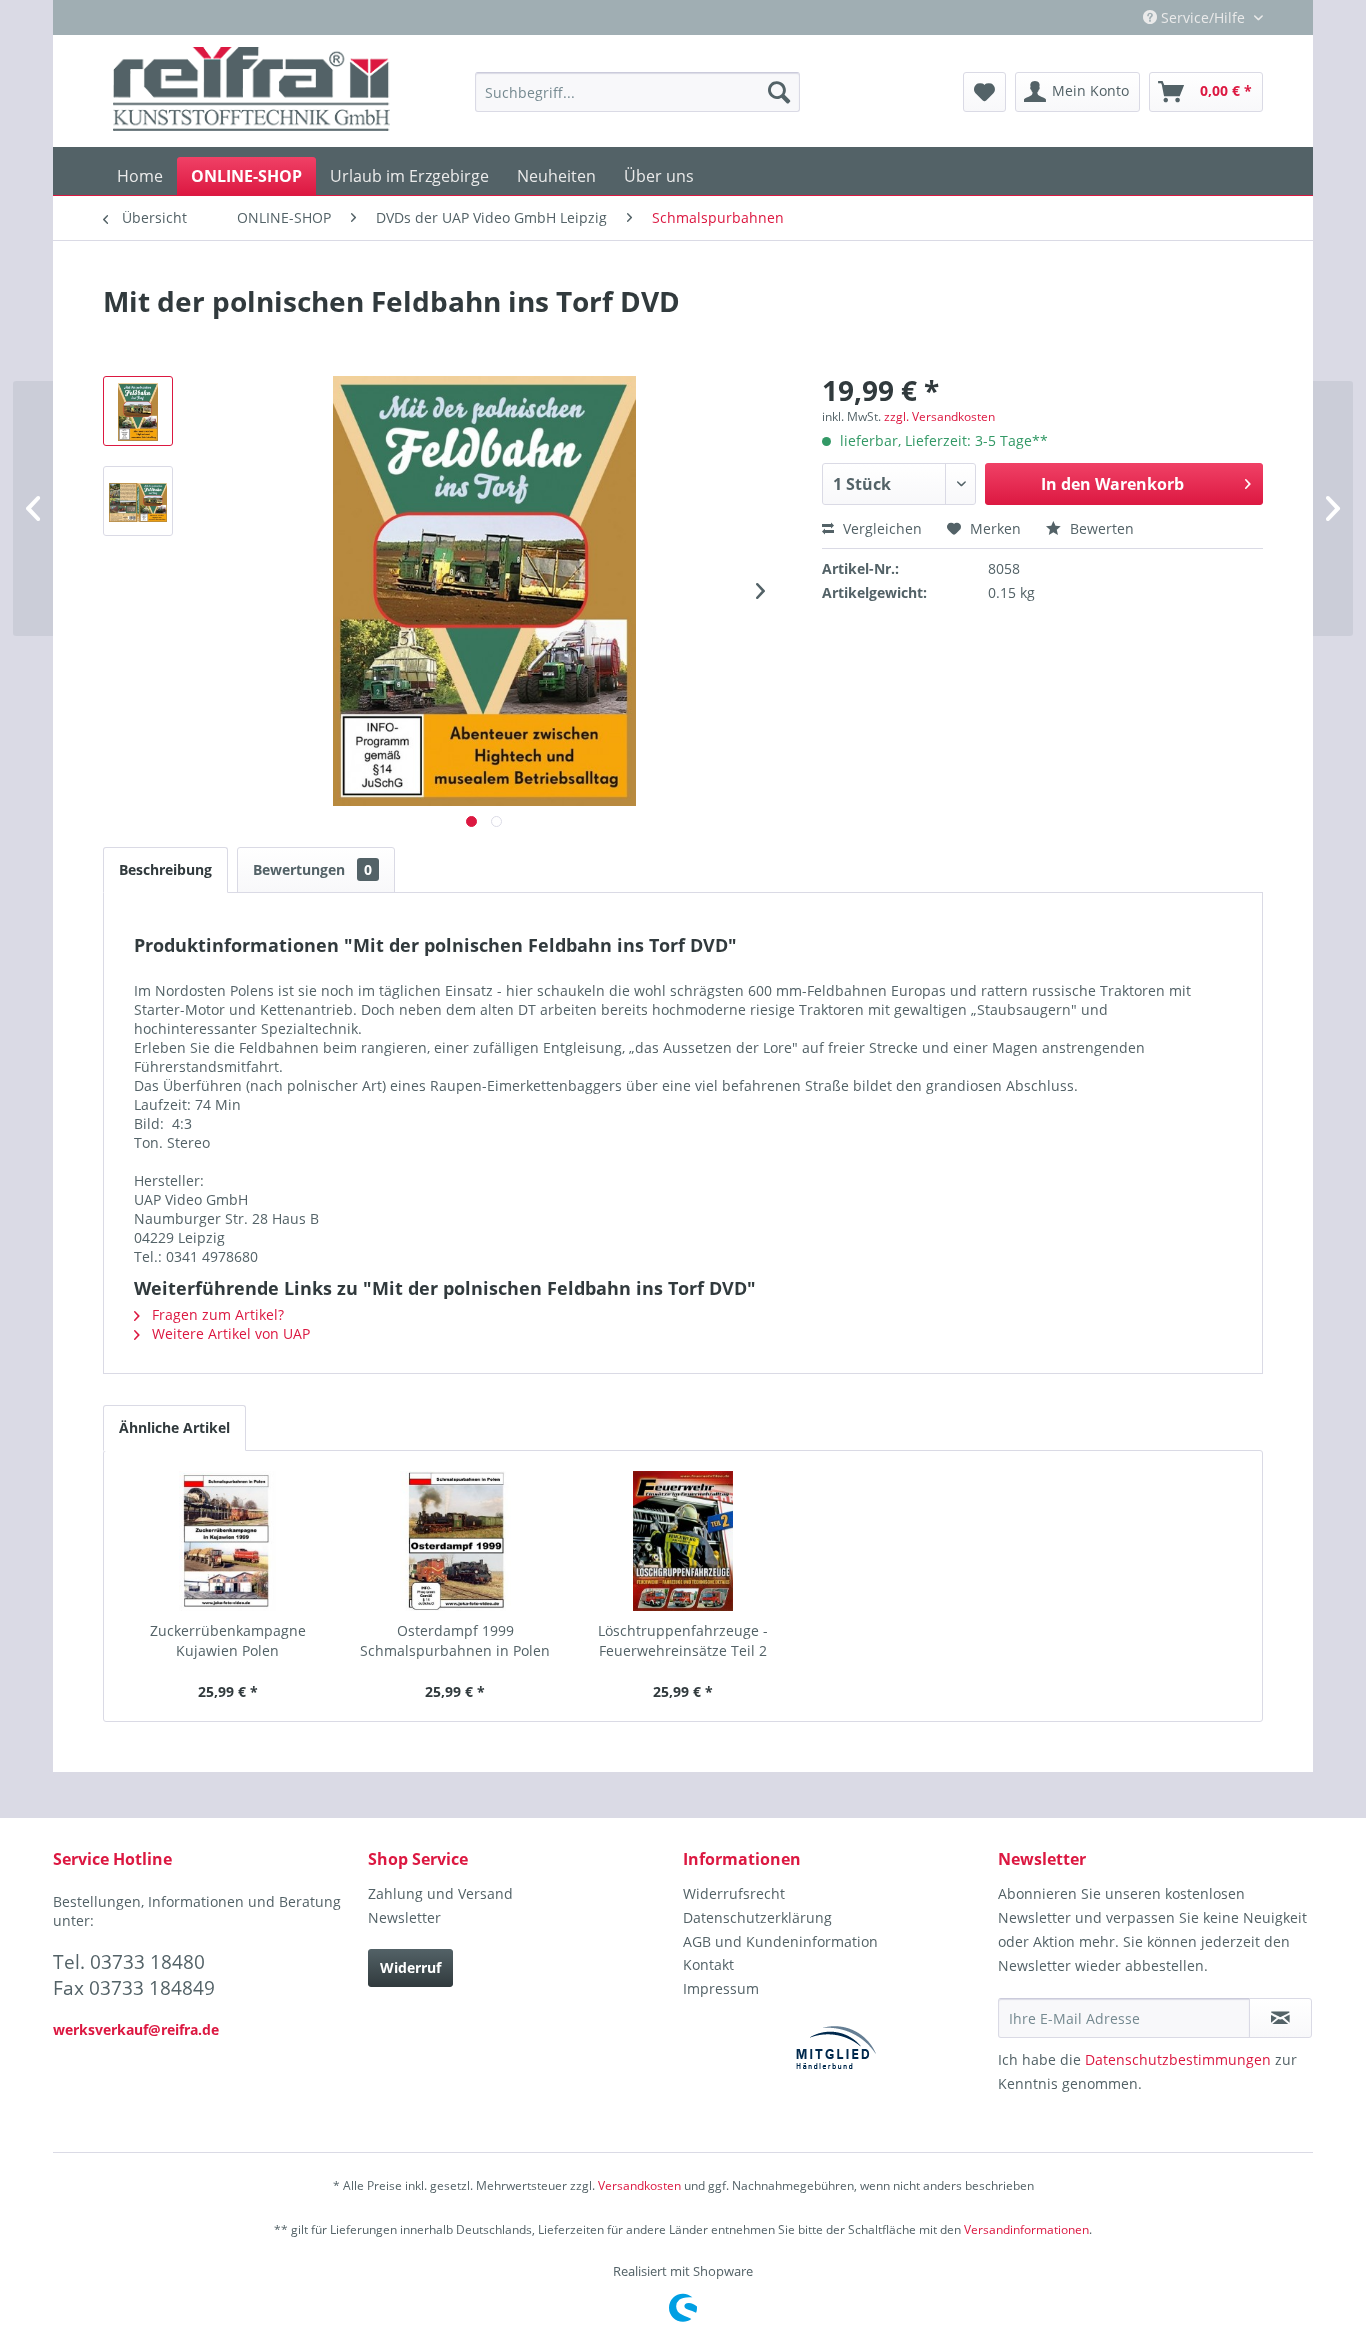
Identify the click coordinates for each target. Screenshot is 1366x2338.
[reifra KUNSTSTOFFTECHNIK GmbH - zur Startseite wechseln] (251, 92)
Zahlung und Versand (440, 1893)
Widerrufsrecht (734, 1893)
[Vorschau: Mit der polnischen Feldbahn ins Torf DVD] (138, 411)
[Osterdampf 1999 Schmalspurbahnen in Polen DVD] (456, 1541)
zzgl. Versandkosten (939, 416)
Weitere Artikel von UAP (229, 1333)
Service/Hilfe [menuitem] (1203, 17)
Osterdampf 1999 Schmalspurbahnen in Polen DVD (455, 1641)
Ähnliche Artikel (174, 1427)
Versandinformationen (1026, 2229)
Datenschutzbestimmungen (1178, 2059)
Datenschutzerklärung (757, 1917)
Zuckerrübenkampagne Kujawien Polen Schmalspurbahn (228, 1641)
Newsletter (404, 1917)
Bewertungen (312, 869)
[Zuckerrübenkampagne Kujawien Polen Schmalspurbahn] (228, 1541)
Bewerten (1100, 528)
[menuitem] (637, 92)
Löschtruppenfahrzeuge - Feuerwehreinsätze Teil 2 (683, 1640)
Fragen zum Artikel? (216, 1314)
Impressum (721, 1988)
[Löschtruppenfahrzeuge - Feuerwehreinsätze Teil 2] (683, 1541)
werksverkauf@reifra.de (136, 2029)
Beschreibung (165, 869)
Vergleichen (880, 528)
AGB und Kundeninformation (780, 1941)
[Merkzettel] (984, 92)
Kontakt (708, 1964)
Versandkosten (639, 2185)
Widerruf (410, 1967)
